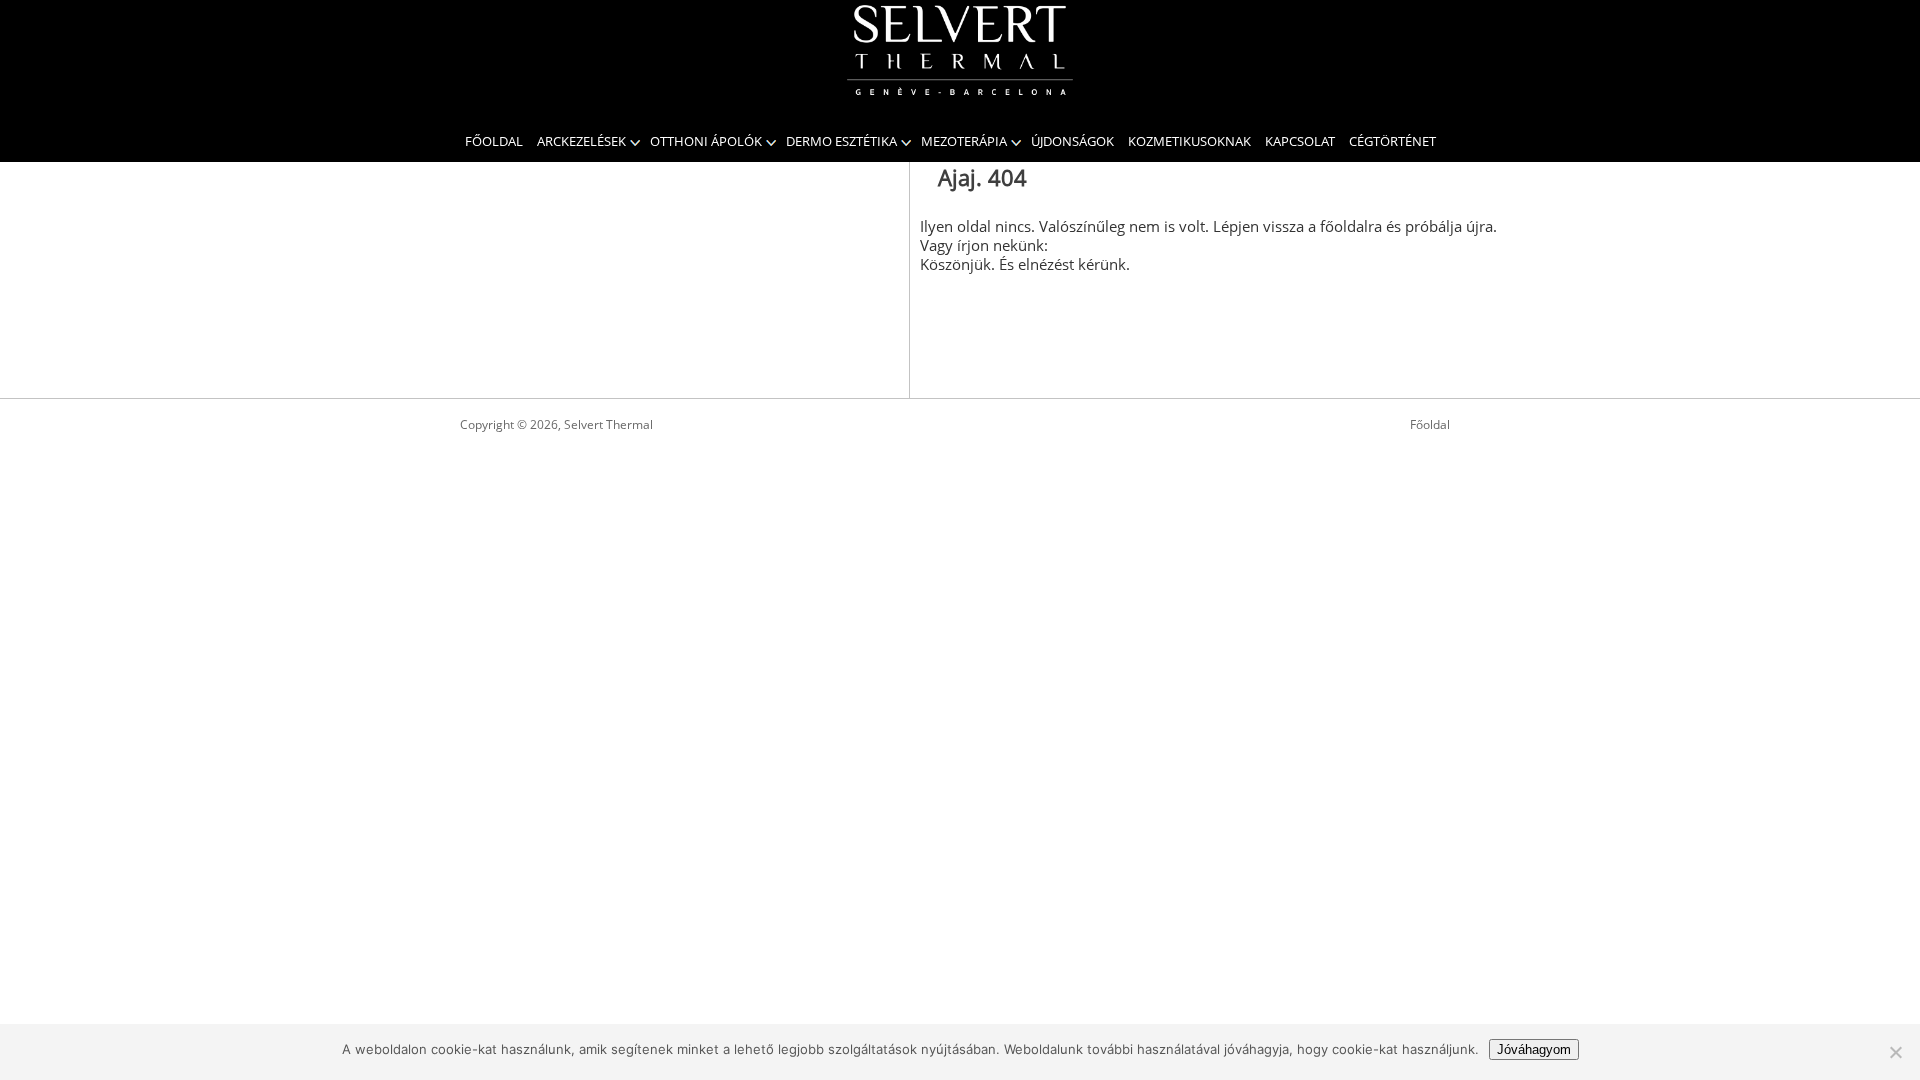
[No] (1895, 1052)
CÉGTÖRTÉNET (1392, 141)
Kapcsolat (1300, 141)
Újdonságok (1072, 141)
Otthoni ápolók (706, 141)
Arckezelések (581, 141)
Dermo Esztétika (841, 141)
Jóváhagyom (1534, 1049)
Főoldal (494, 141)
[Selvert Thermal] (960, 50)
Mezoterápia (964, 141)
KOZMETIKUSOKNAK (1189, 141)
